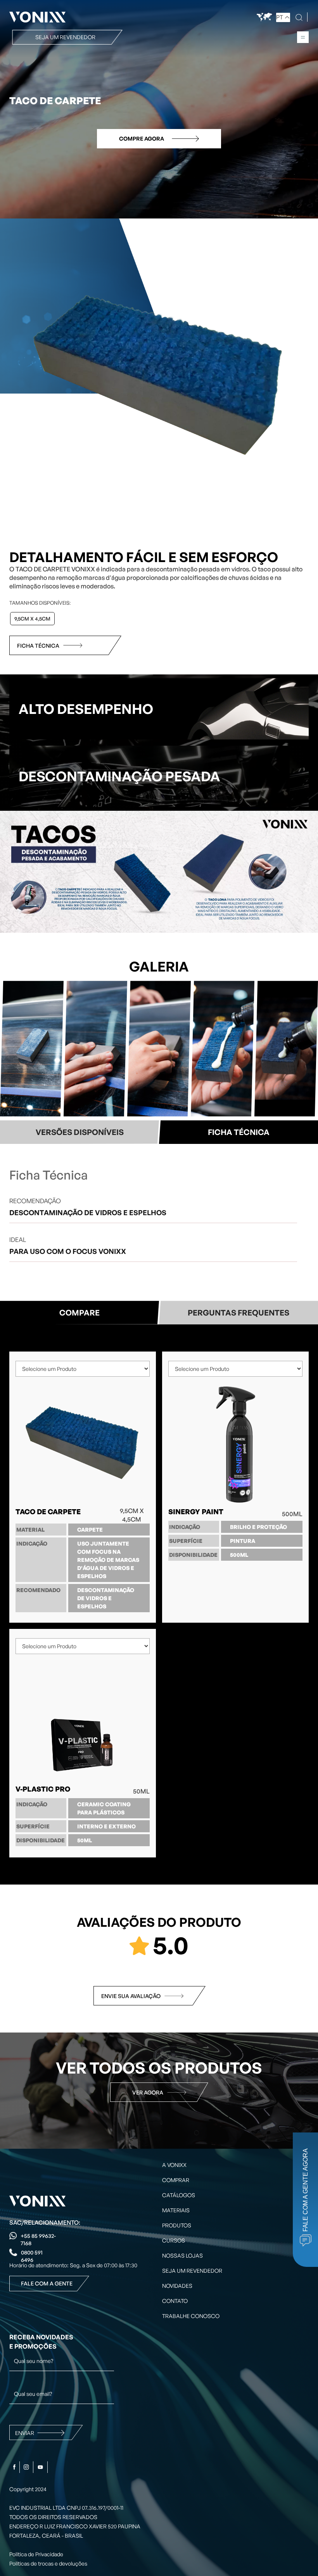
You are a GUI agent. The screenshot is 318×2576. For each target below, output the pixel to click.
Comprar (176, 2180)
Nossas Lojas (182, 2255)
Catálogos (179, 2195)
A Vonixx (174, 2165)
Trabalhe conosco (191, 2316)
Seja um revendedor (65, 37)
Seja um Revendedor (192, 2271)
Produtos (177, 2225)
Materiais (176, 2210)
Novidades (177, 2286)
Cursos (174, 2240)
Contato (175, 2301)
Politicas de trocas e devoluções (48, 2563)
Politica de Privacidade (36, 2554)
